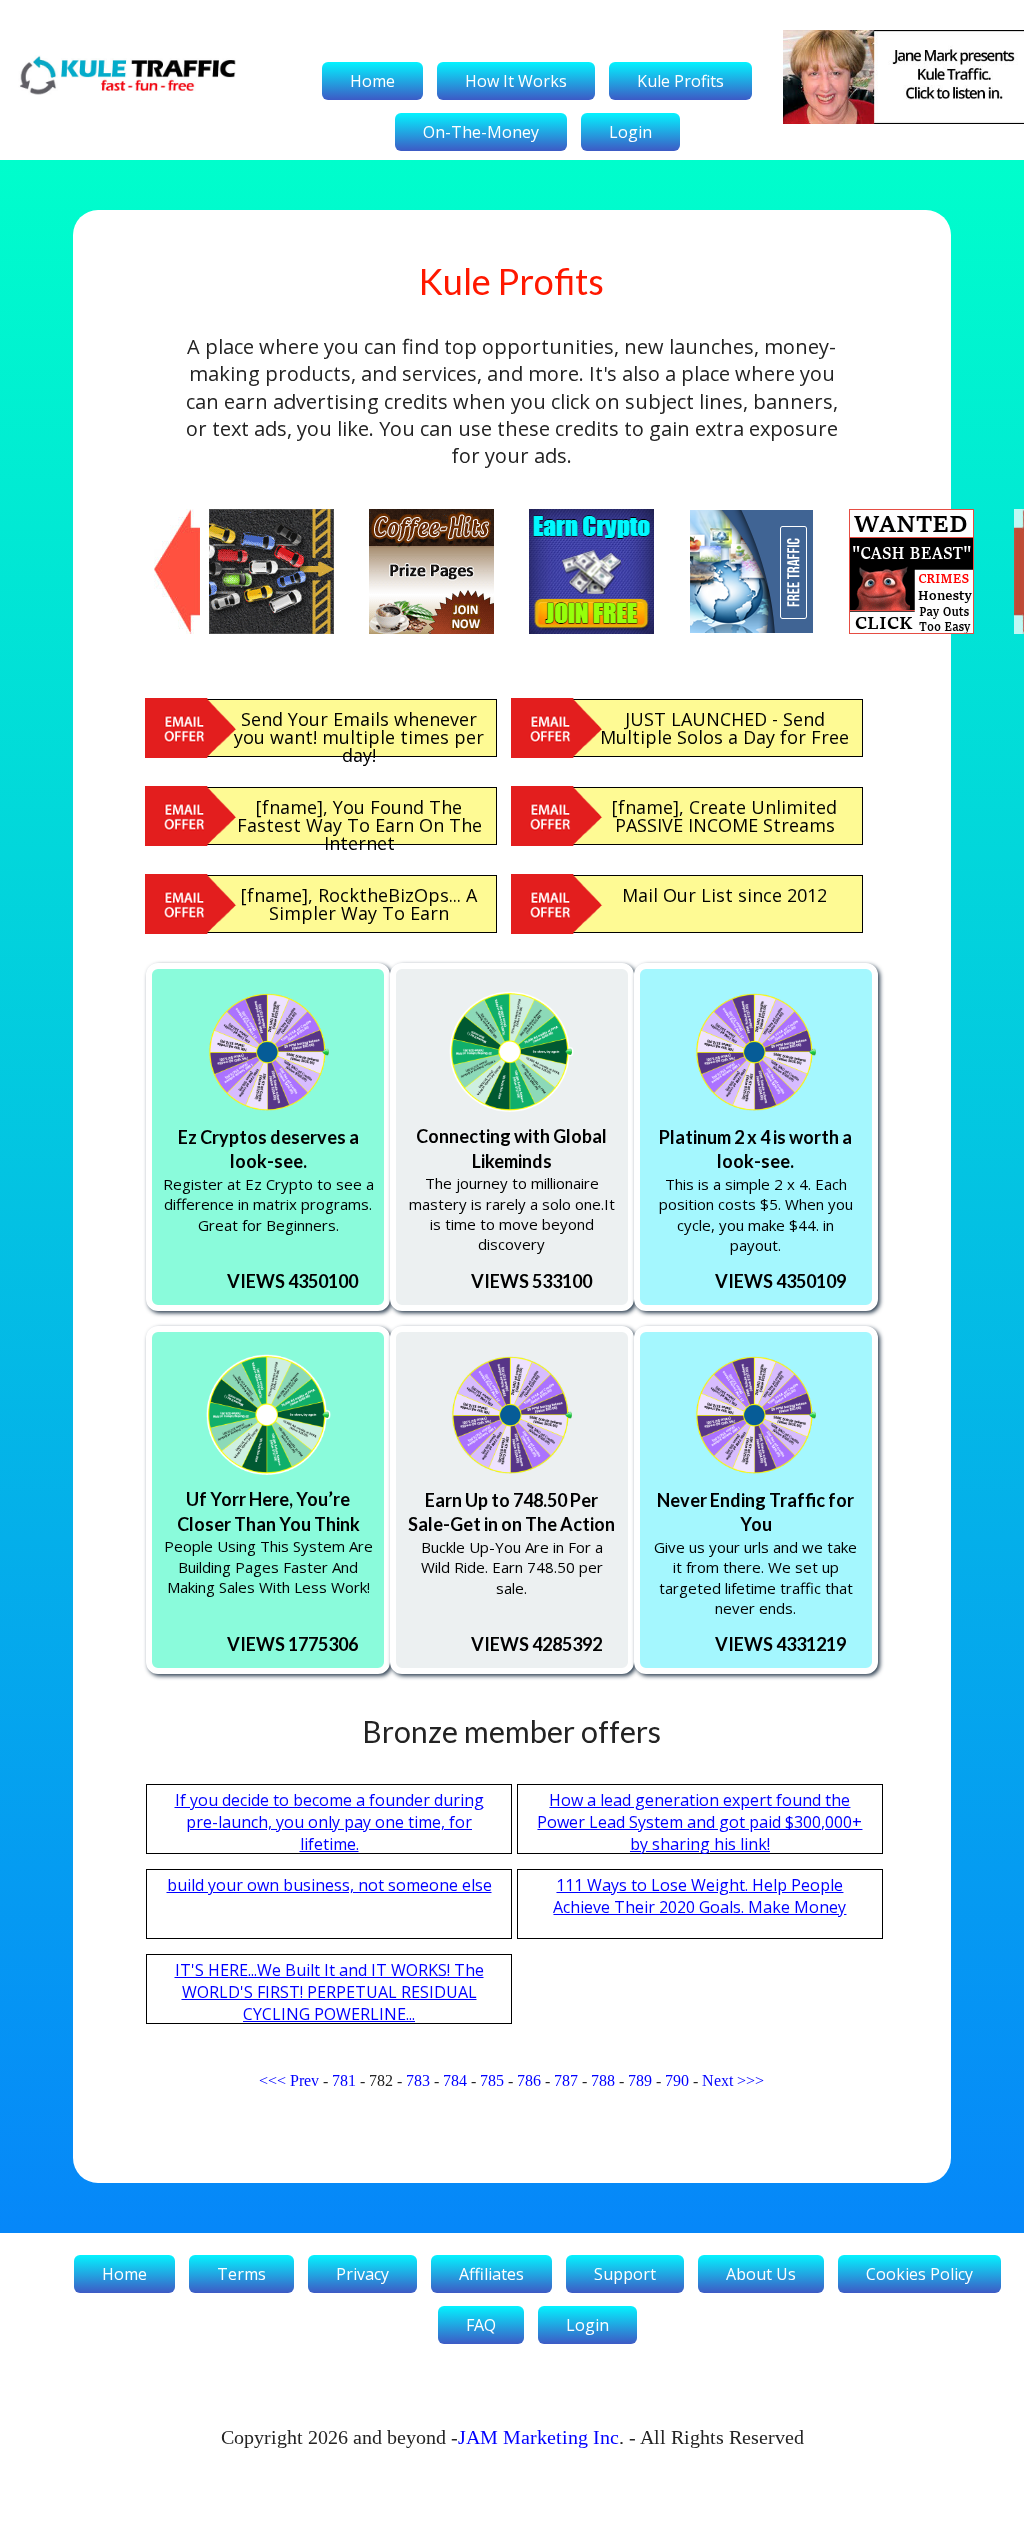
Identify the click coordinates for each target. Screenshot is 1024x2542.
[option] (289, 571)
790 (677, 2080)
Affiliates (491, 2274)
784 (455, 2080)
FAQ (481, 2325)
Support (625, 2274)
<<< (272, 2080)
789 (640, 2080)
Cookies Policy (919, 2274)
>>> (750, 2080)
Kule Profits (680, 81)
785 (492, 2080)
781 (344, 2080)
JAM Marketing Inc (538, 2437)
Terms (241, 2274)
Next (717, 2080)
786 (529, 2080)
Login (630, 132)
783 (418, 2080)
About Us (761, 2274)
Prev (304, 2080)
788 (603, 2080)
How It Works (516, 81)
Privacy (362, 2274)
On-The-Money (481, 132)
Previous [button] (164, 519)
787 (566, 2080)
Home (372, 81)
